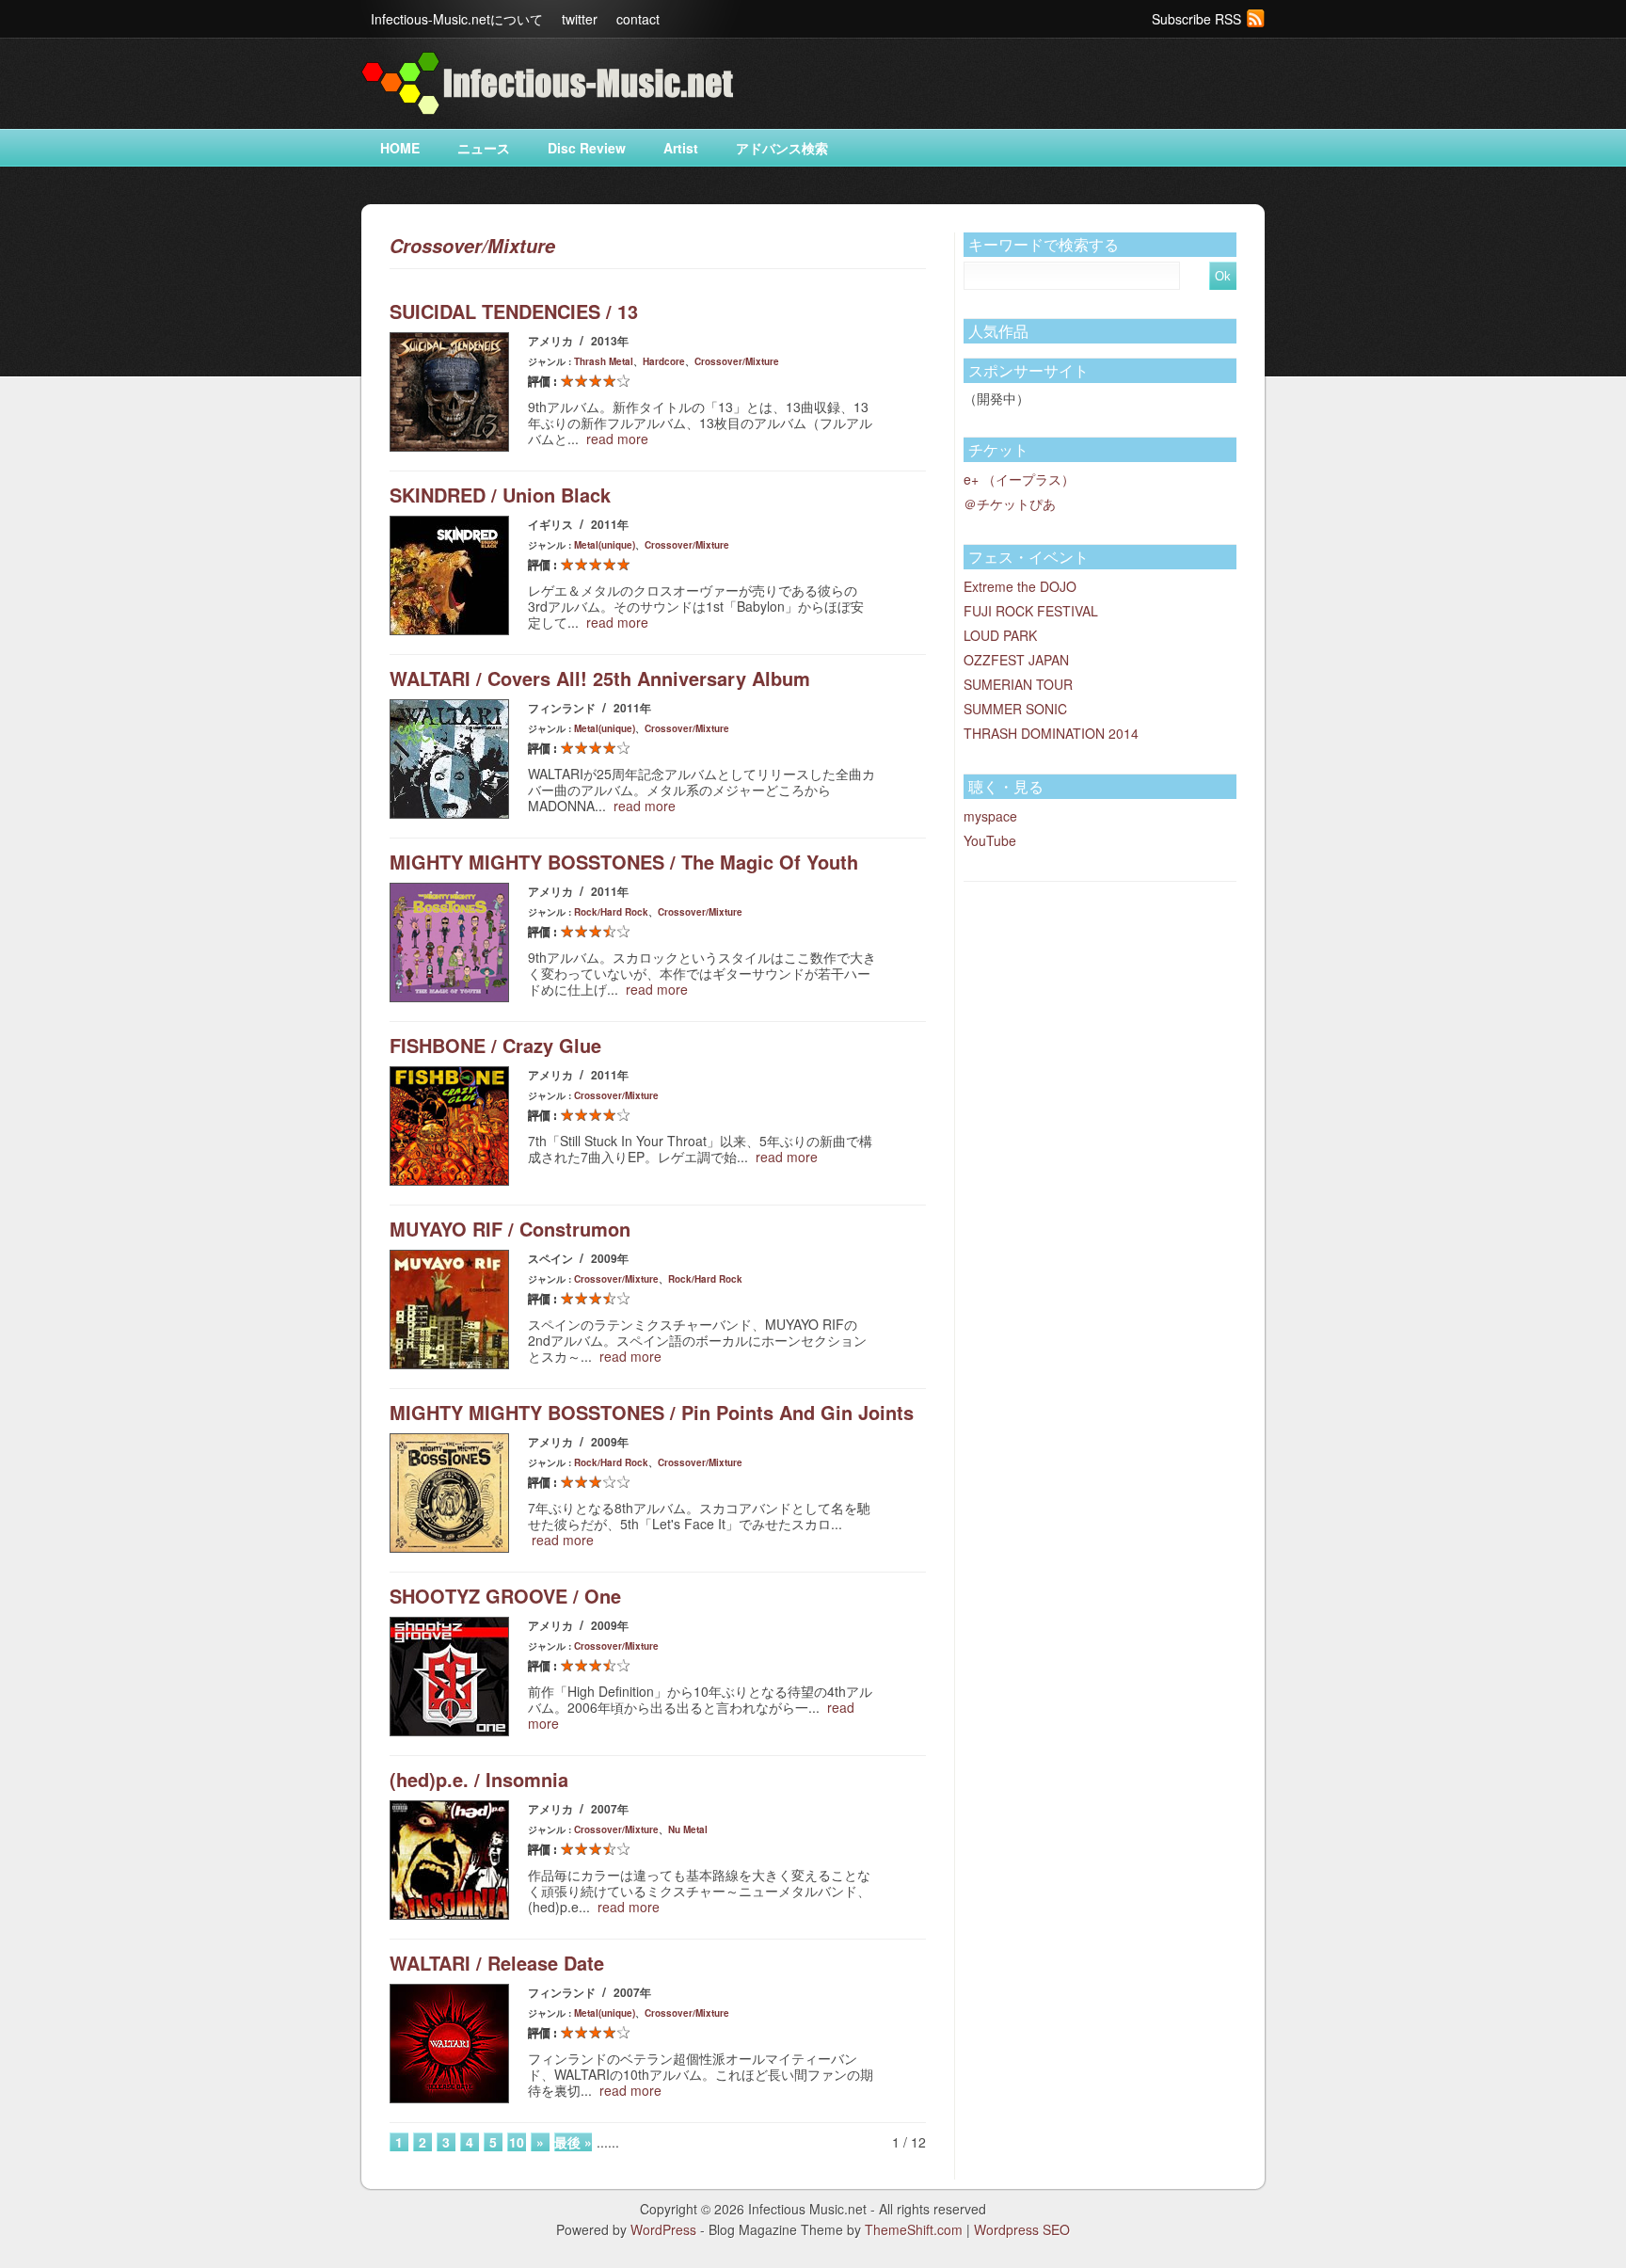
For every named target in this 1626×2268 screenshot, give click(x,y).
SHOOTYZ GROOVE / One (505, 1596)
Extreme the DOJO (1020, 586)
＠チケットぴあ (1010, 503)
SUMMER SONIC (1015, 709)
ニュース (484, 148)
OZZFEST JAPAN (1016, 660)
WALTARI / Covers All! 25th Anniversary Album (600, 678)
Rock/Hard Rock (611, 912)
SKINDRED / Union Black (500, 495)
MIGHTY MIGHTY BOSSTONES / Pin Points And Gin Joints (652, 1412)
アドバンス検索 (782, 148)
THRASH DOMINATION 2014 (1051, 733)
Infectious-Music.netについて (457, 19)
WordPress (663, 2229)
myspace (990, 816)
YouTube (990, 840)
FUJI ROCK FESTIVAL (1031, 611)
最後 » (573, 2142)
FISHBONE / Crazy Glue (495, 1045)
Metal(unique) (605, 545)
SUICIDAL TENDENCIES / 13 (514, 311)
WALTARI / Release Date (497, 1963)
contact (638, 19)
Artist (681, 148)
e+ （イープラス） (1019, 479)
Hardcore (664, 361)
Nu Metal (688, 1829)
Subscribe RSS (1196, 19)
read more (617, 439)
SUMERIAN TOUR (1018, 684)
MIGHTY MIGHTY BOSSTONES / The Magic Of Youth (624, 862)
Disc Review (587, 148)
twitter (580, 19)
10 (517, 2142)
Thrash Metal (604, 361)
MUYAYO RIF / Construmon (510, 1229)
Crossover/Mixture (737, 361)
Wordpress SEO (1022, 2229)
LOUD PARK (1000, 635)
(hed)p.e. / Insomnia (479, 1779)
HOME (400, 148)
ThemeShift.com (914, 2229)
